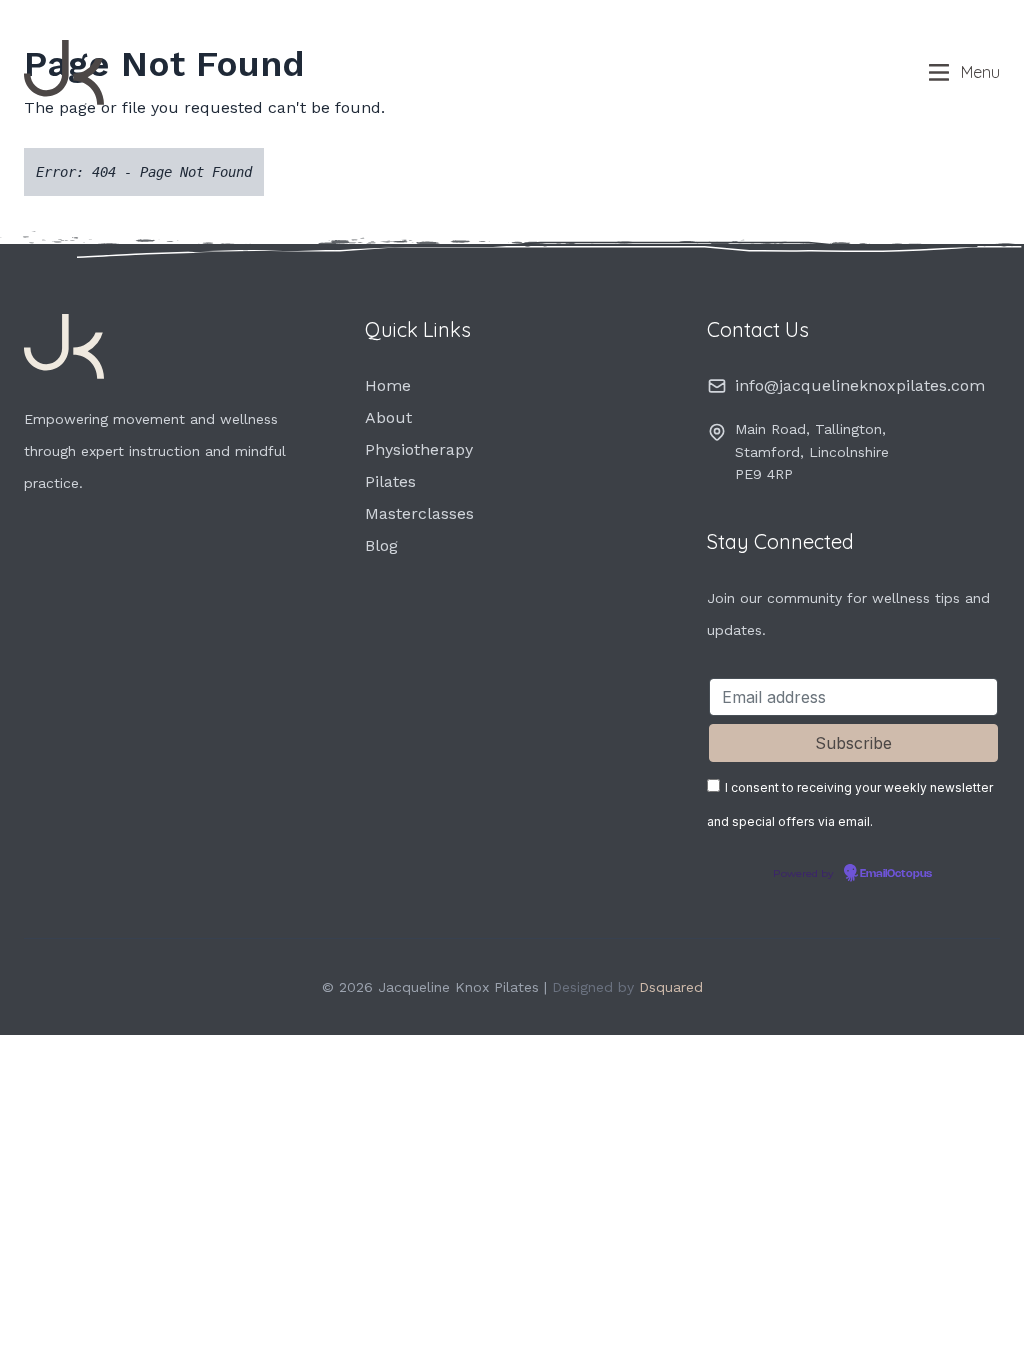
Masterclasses (419, 513)
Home (388, 385)
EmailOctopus (896, 874)
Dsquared (671, 987)
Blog (381, 545)
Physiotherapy (419, 449)
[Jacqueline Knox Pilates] (134, 72)
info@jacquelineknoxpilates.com (860, 385)
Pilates (390, 481)
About (388, 417)
